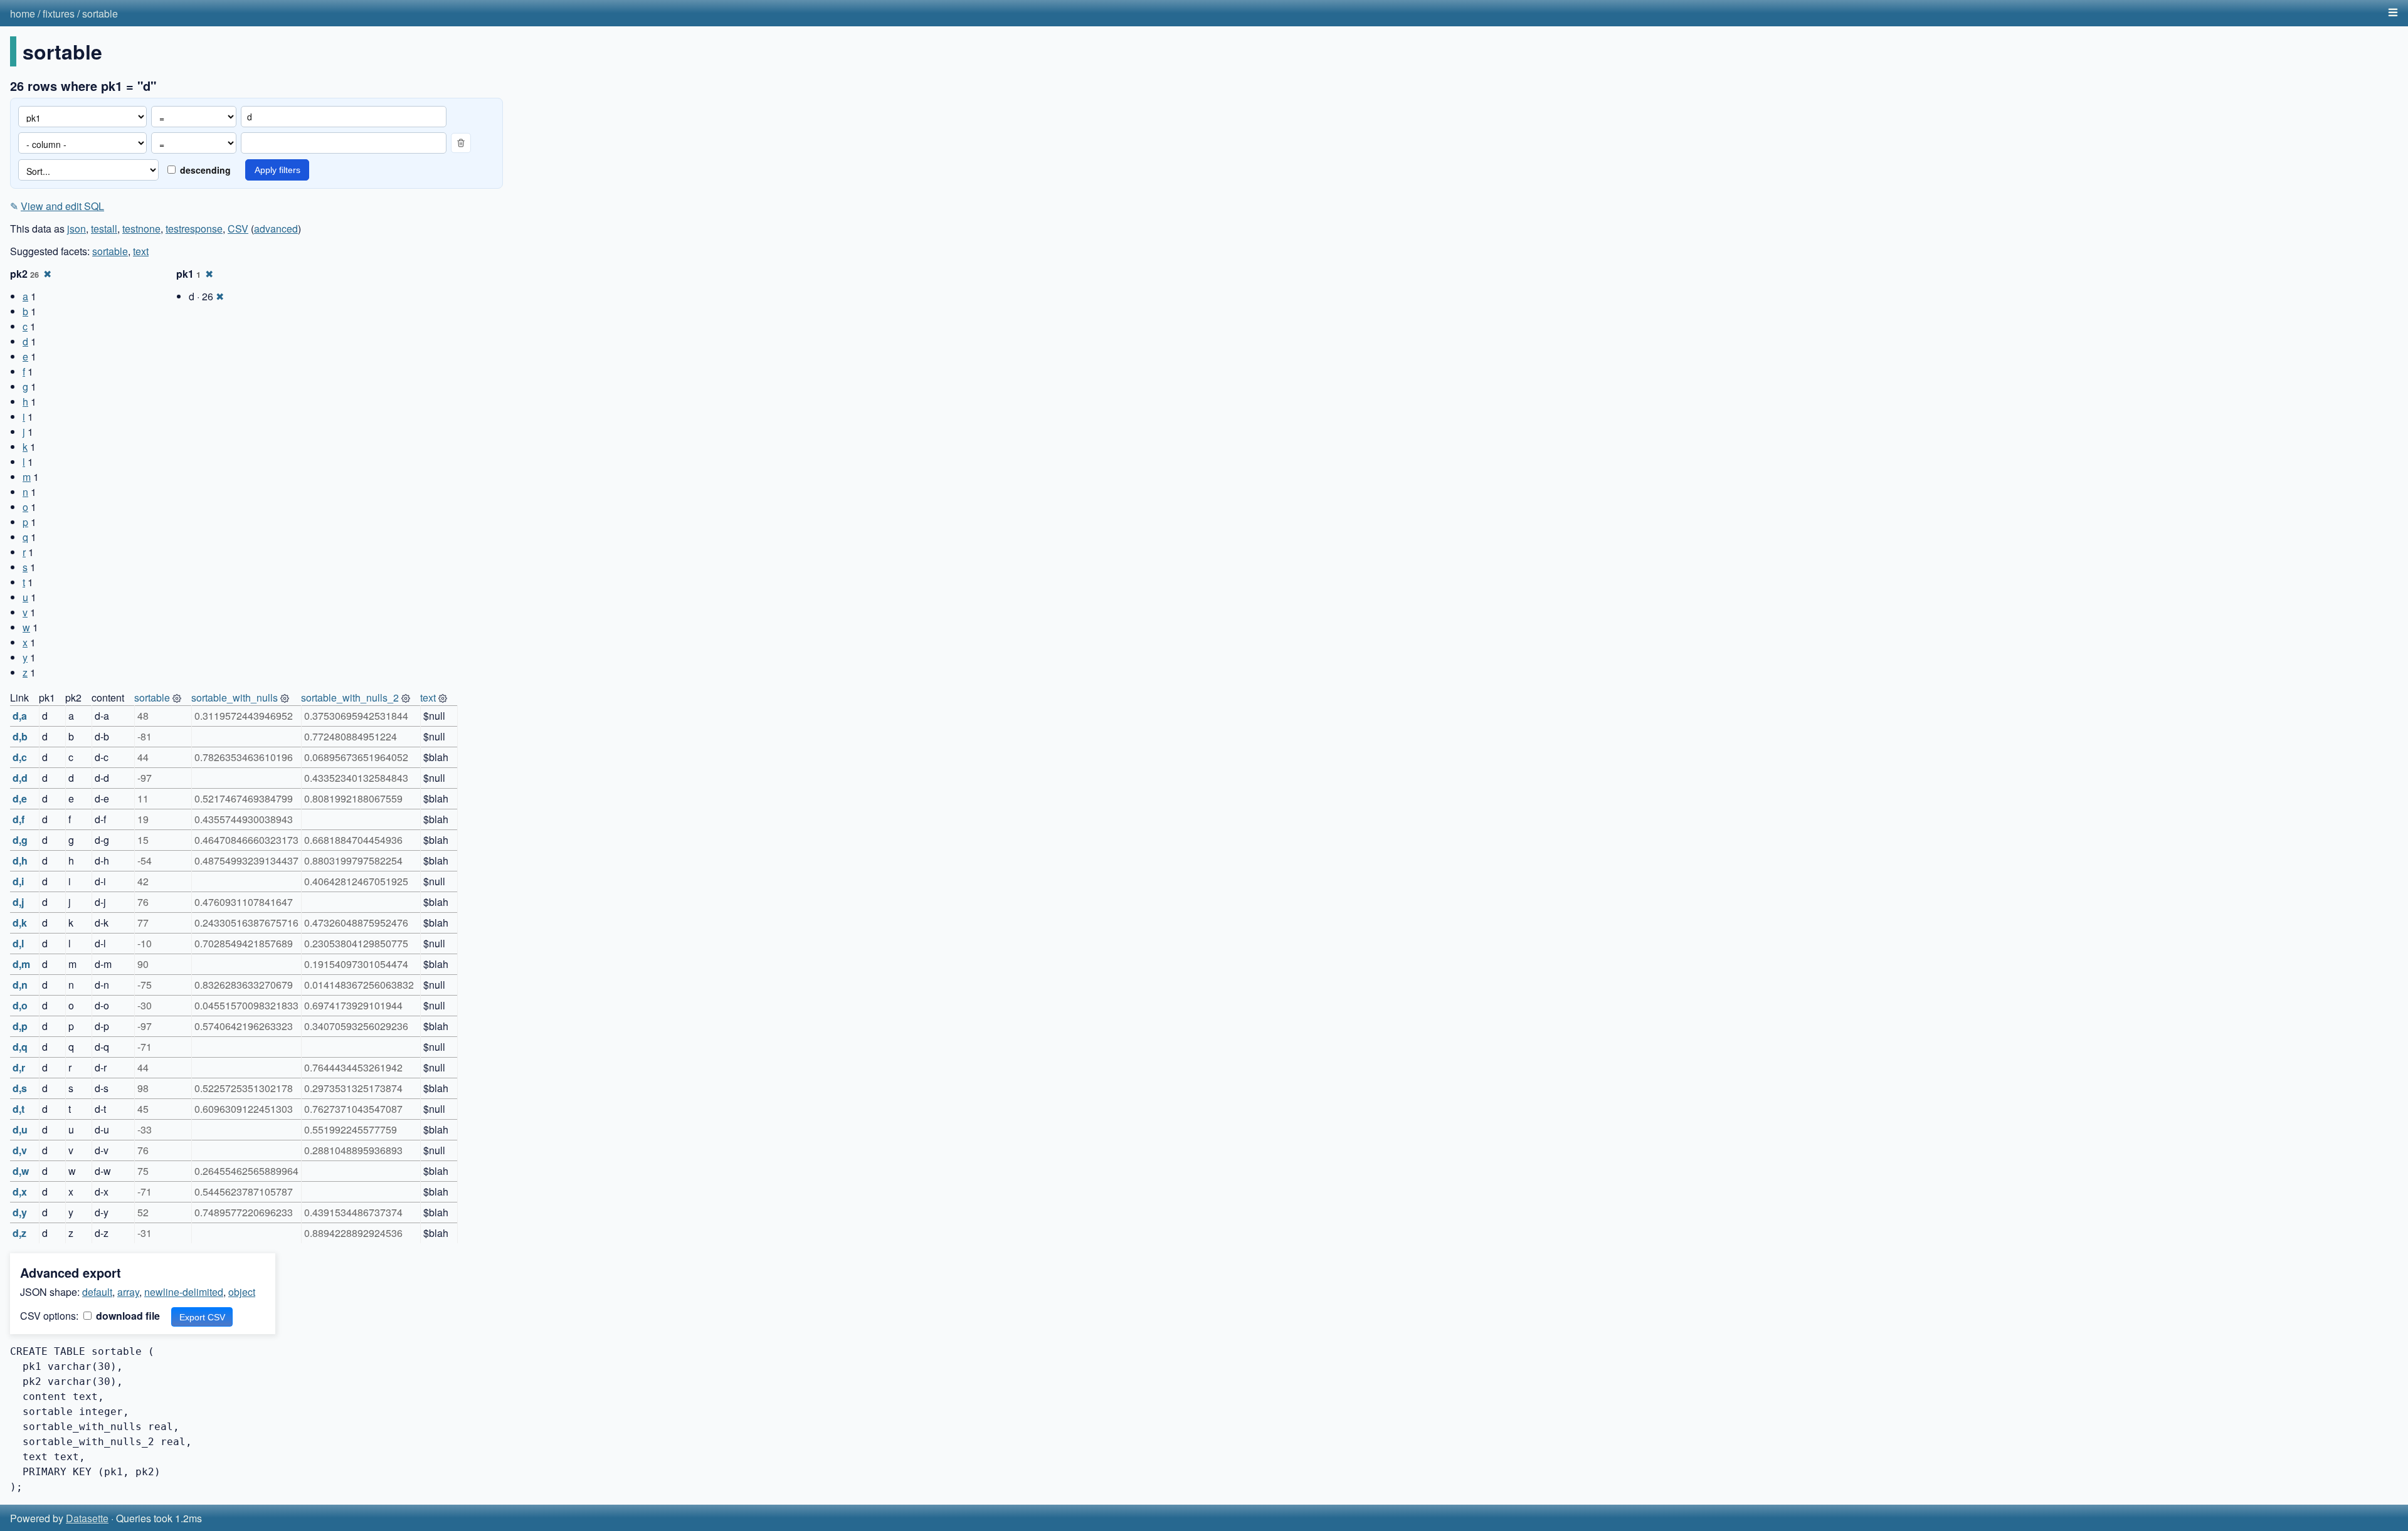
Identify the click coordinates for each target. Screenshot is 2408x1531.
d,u (20, 1129)
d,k (20, 923)
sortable (100, 13)
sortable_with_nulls (235, 697)
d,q (20, 1047)
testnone (141, 229)
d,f (18, 819)
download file (127, 1316)
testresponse (194, 229)
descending (204, 170)
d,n (20, 985)
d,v (20, 1150)
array (128, 1292)
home (23, 13)
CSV (238, 229)
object (242, 1292)
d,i (18, 881)
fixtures (59, 13)
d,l (18, 943)
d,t (18, 1109)
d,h (20, 860)
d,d (20, 778)
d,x (20, 1192)
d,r (19, 1067)
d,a (20, 716)
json (77, 229)
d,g (20, 840)
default (97, 1292)
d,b (20, 736)
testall (104, 229)
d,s (20, 1088)
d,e (20, 798)
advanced (276, 229)
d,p (20, 1026)
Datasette (87, 1518)
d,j (18, 902)
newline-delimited (184, 1292)
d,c (20, 757)
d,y (20, 1212)
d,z (19, 1233)
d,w (21, 1171)
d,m (21, 964)
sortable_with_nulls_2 (350, 697)
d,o (20, 1005)
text (141, 251)
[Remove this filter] (461, 143)
